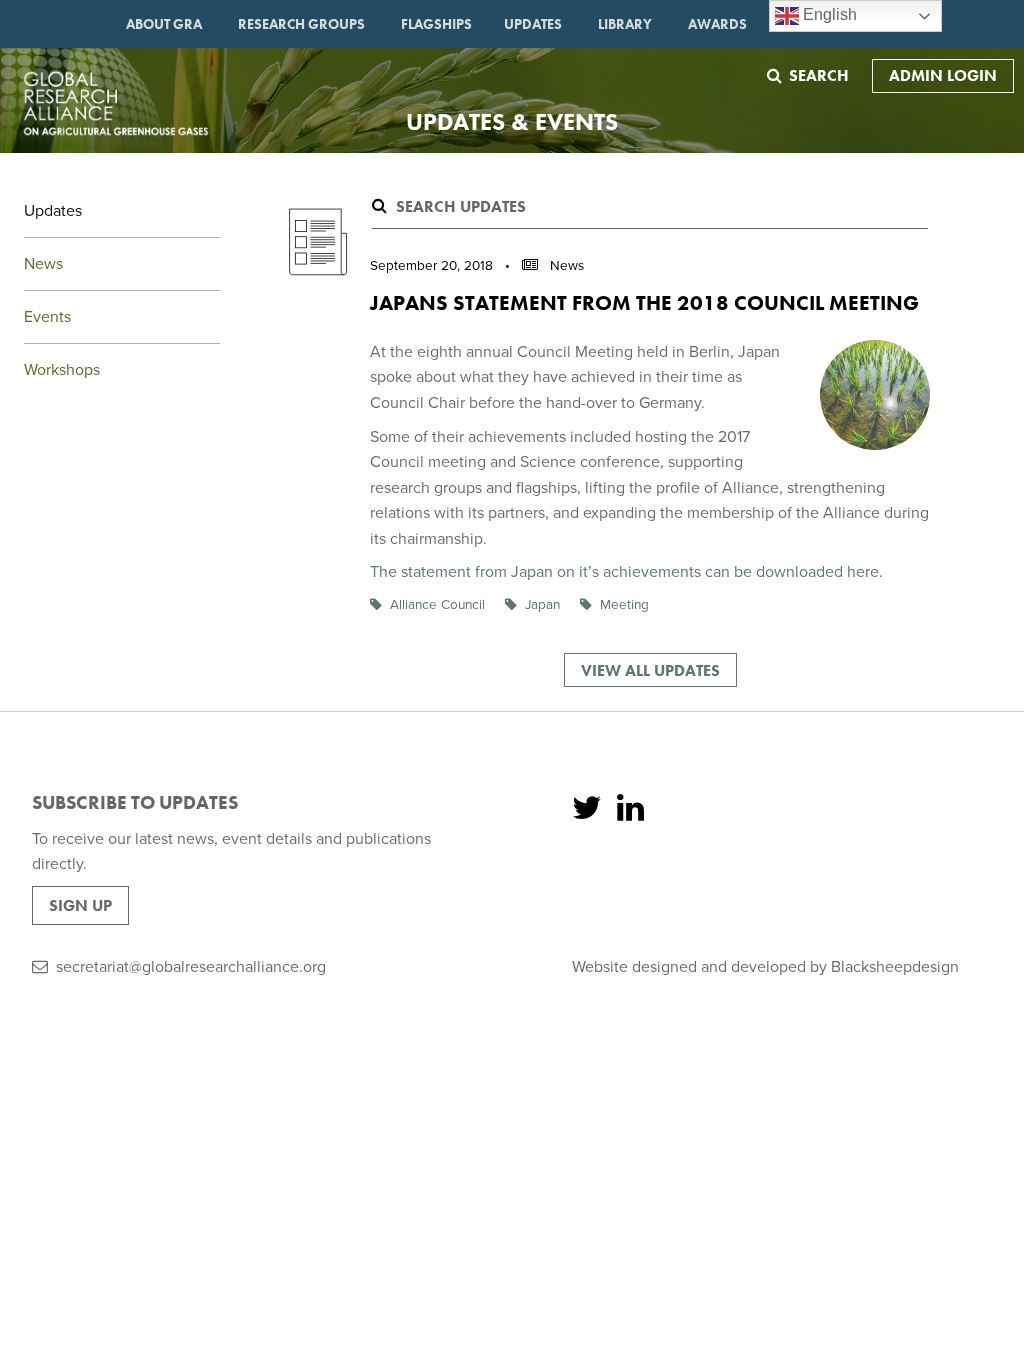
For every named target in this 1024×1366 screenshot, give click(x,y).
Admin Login (943, 75)
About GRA (164, 24)
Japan (542, 605)
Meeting (624, 605)
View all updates (650, 670)
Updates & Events (512, 121)
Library (625, 24)
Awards (717, 24)
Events (47, 317)
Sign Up (80, 905)
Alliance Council (437, 605)
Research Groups (301, 24)
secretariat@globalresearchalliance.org (191, 967)
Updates (533, 24)
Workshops (62, 370)
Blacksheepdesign (895, 967)
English (828, 14)
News (43, 264)
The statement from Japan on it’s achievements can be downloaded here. (626, 572)
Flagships (436, 24)
